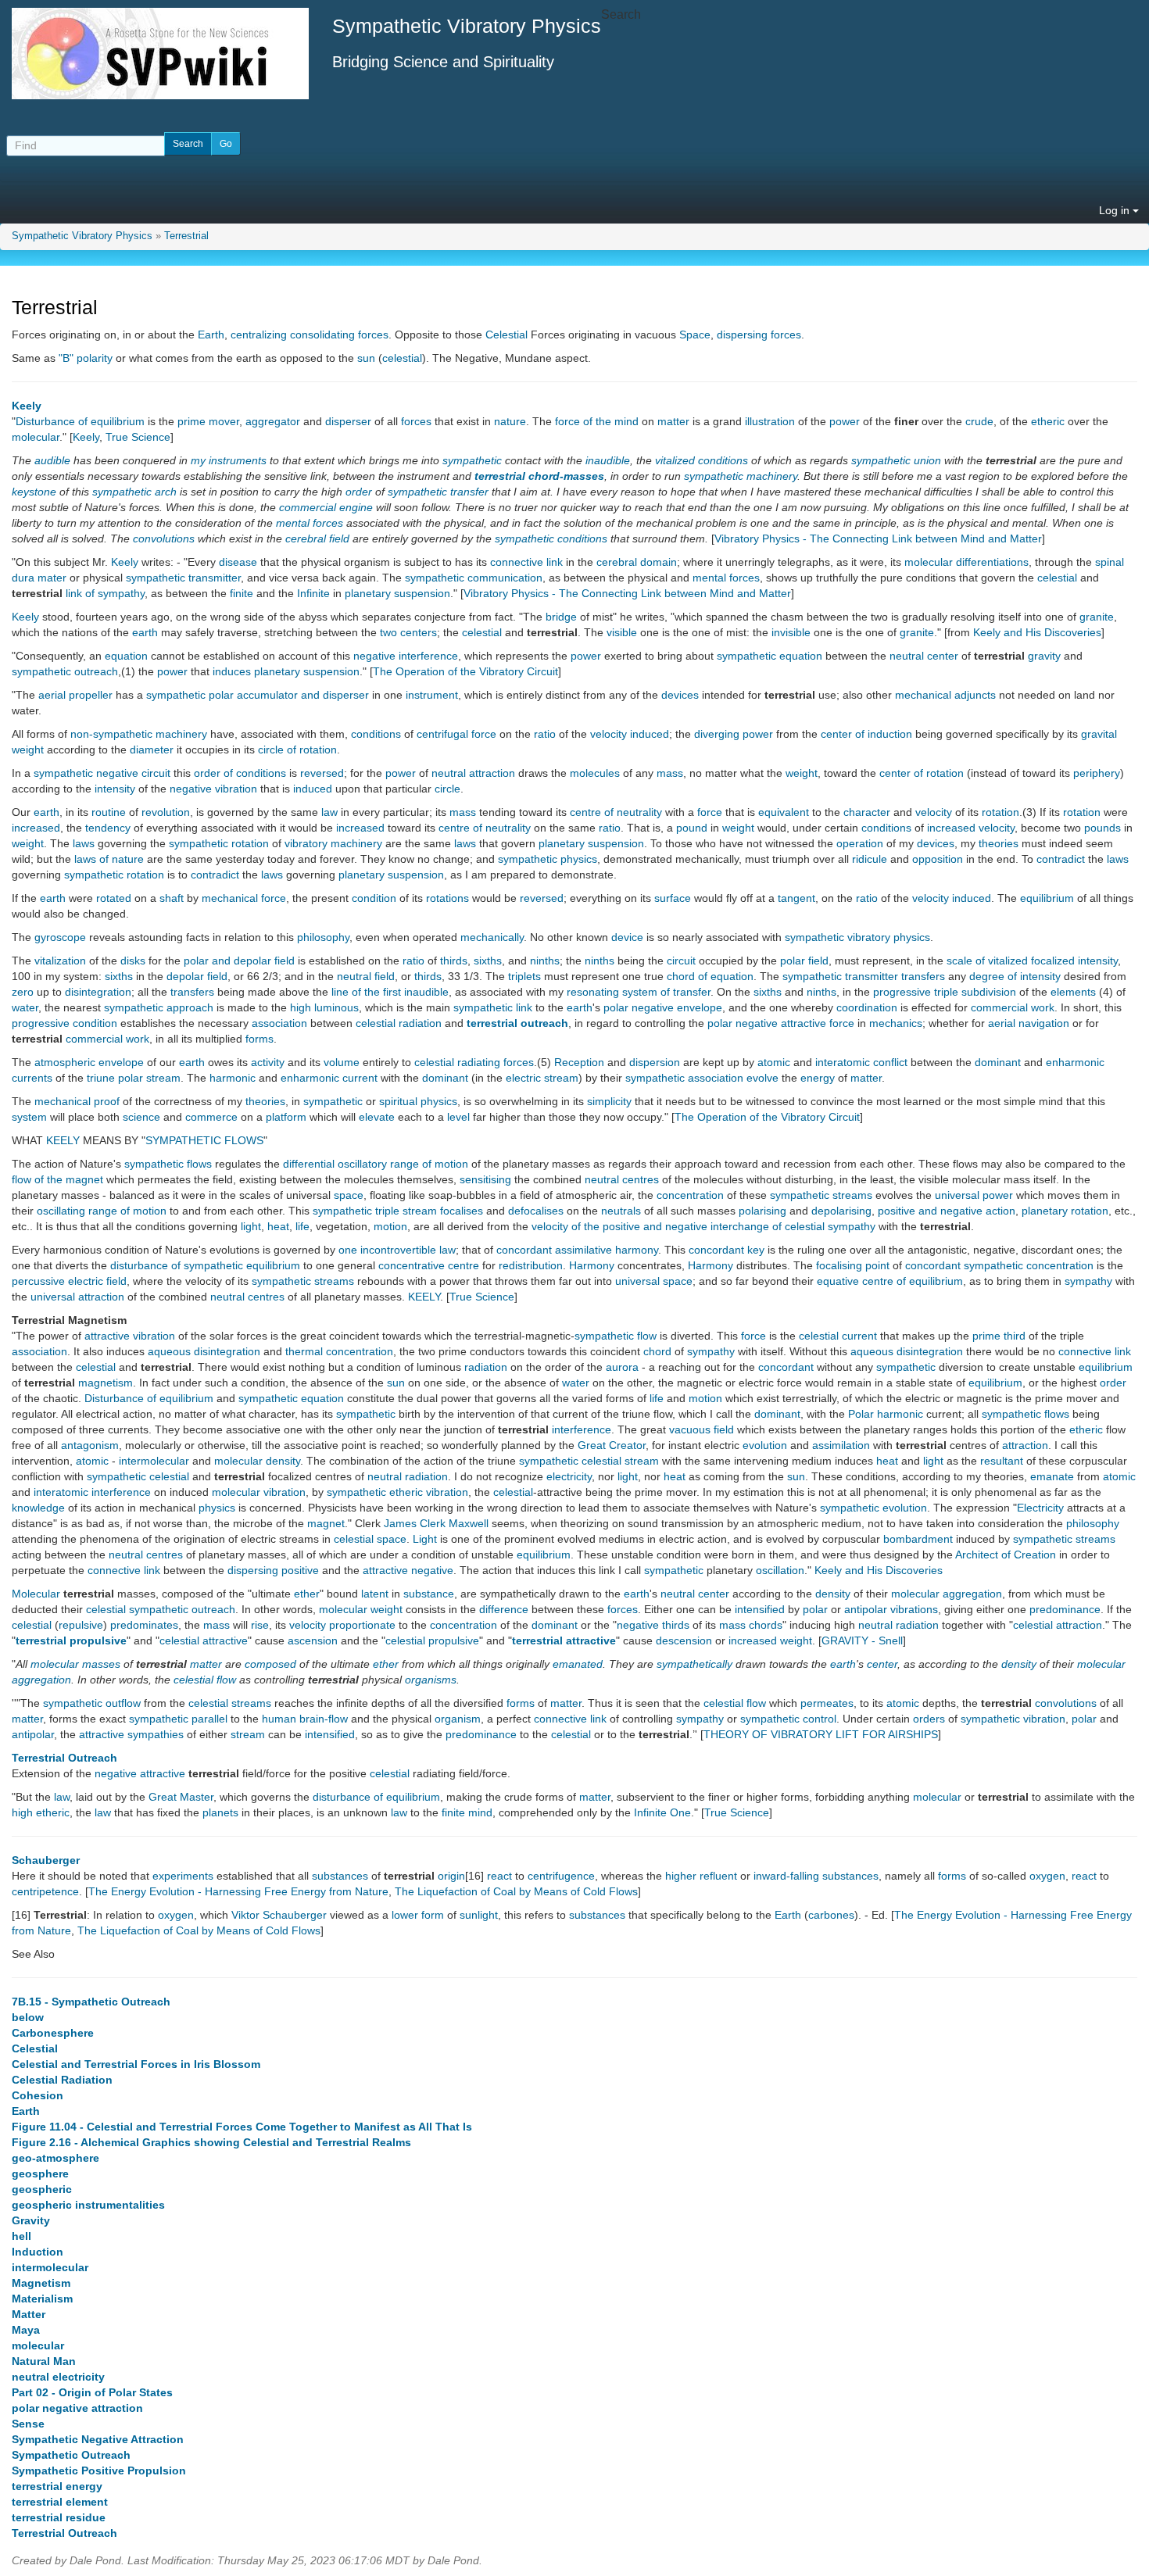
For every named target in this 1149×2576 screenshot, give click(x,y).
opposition (938, 859)
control (820, 1719)
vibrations (914, 1609)
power (845, 421)
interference (582, 1429)
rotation (1000, 812)
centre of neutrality (616, 812)
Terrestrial (186, 236)
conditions (376, 734)
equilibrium (1047, 898)
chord (657, 1351)
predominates (144, 1625)
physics (217, 1508)
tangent (796, 898)
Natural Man (44, 2361)
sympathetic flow (616, 1336)
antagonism (90, 1445)
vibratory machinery (333, 843)
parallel (209, 1719)
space (349, 1195)
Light (425, 1539)
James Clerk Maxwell (436, 1523)
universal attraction (77, 1297)
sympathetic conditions (551, 538)
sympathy (1088, 1281)
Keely (27, 406)
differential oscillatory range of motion (376, 1164)
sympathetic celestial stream (589, 1461)
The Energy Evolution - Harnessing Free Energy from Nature (238, 1891)
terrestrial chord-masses (539, 476)
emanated (578, 1664)
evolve (762, 1078)
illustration (770, 421)
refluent (718, 1876)
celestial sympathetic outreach (161, 1609)
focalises (462, 1211)
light (251, 1226)
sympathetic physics (548, 859)
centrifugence (561, 1876)
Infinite (313, 593)
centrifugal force (456, 734)
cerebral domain (637, 562)
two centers (408, 632)
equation (126, 656)
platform (286, 1117)
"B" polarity (86, 358)
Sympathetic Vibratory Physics (82, 236)
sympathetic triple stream (375, 1211)
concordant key (727, 1250)
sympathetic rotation (219, 843)
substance (429, 1594)
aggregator (273, 421)
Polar (861, 1414)
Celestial (506, 335)
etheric (1048, 421)
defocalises (536, 1211)
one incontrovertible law (397, 1250)
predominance (1065, 1609)
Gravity (31, 2220)
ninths (545, 961)
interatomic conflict (861, 1062)
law (329, 812)
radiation (486, 1367)
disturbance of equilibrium (376, 1797)
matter (673, 421)
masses (101, 1664)
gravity (1044, 656)
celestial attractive (204, 1640)
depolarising (841, 1211)
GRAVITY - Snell (862, 1640)
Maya (26, 2330)
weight (28, 750)
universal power (974, 1195)
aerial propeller (75, 695)
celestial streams (230, 1703)
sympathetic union (896, 460)
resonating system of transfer (639, 992)
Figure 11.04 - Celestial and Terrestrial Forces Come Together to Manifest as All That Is (242, 2127)
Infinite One (662, 1812)
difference (504, 1609)
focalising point (853, 1265)
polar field (804, 961)
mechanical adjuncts (945, 695)
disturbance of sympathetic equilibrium (205, 1265)
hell (21, 2236)
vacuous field (702, 1429)
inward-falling (786, 1876)
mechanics (896, 1023)
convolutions (164, 538)
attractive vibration (130, 1336)
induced (650, 734)
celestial (402, 358)
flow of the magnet (57, 1179)
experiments (183, 1876)
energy (818, 1078)
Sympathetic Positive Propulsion (99, 2470)
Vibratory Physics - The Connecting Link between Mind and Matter (878, 538)
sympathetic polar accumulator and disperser (258, 695)
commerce (211, 1117)
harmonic (233, 1078)
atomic (774, 1062)
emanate (1052, 1476)
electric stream (542, 1078)
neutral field (366, 976)
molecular (36, 437)
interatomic (61, 1492)
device (627, 937)
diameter (152, 750)
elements (1073, 992)
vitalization (60, 961)
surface (673, 898)
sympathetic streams (821, 1195)
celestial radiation (399, 1023)
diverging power (734, 734)
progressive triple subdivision (945, 992)
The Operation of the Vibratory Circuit (465, 671)
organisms (431, 1680)
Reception (579, 1062)
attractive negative (408, 1570)
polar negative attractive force (781, 1023)
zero (23, 992)
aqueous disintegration (204, 1351)
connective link (526, 562)
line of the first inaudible (390, 992)
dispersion (655, 1062)
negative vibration (213, 789)
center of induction (866, 734)
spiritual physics (418, 1101)
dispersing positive (273, 1570)
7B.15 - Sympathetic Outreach (91, 2002)
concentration (690, 1195)
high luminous (324, 1007)
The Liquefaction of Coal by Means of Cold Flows (516, 1891)
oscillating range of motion (102, 1211)
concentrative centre (429, 1265)
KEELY (63, 1140)
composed (270, 1664)
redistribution (531, 1265)
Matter (29, 2314)
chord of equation (710, 976)
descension (684, 1640)
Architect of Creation (1006, 1555)
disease (238, 562)
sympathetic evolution (873, 1508)
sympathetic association (684, 1078)
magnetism (106, 1383)
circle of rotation (297, 750)
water (25, 1007)
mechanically (492, 937)
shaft (172, 898)
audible (52, 460)
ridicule (870, 859)
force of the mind (597, 421)
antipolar (866, 1609)
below (28, 2017)
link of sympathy (105, 593)
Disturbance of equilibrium (80, 421)
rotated (114, 898)
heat (278, 1226)
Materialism (42, 2299)
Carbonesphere (53, 2033)
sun (366, 358)
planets (220, 1812)
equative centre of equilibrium (890, 1281)
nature (510, 421)
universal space (654, 1281)
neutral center (924, 656)
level (458, 1117)
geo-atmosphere (55, 2158)
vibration (285, 1492)
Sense (28, 2424)
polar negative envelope (663, 1007)
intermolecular (154, 1461)
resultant (1002, 1461)
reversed (322, 773)
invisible (791, 632)
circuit (681, 961)
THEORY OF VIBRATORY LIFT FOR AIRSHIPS (821, 1734)
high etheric (41, 1812)
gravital (1099, 734)
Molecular (36, 1594)
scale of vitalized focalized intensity (1032, 961)
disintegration (98, 992)
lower (405, 1915)
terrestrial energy (57, 2486)
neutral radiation (898, 1625)
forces (416, 421)
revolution (166, 812)
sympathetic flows (168, 1164)
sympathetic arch (134, 492)
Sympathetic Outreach (71, 2455)
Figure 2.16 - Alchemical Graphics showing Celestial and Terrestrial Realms (211, 2142)
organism (458, 1719)
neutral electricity (58, 2377)
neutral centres (622, 1179)
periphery (1097, 773)
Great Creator (612, 1445)
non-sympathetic (111, 734)
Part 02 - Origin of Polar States (92, 2392)
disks (133, 961)
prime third (999, 1336)
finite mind (467, 1812)
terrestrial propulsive (71, 1640)
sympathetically (694, 1664)
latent (375, 1594)
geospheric (42, 2189)
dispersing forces (759, 335)
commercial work (1013, 1007)
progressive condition (64, 1023)
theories (999, 843)
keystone (34, 492)
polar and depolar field (239, 961)
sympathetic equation (770, 656)
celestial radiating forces (474, 1062)
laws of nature (109, 859)
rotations (447, 898)
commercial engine (326, 507)
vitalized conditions (702, 460)
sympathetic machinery (741, 476)
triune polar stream (134, 1078)
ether (307, 1594)
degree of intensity (1015, 976)
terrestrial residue (59, 2517)
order (359, 492)
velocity (609, 734)
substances (340, 1876)
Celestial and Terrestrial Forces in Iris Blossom (136, 2064)
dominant (998, 1062)
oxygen (1047, 1876)
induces (232, 671)
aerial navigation (1029, 1023)
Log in (1116, 210)
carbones (831, 1915)
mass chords (751, 1625)
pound (692, 828)
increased (36, 828)
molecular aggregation (947, 1594)
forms (260, 1039)
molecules (595, 773)
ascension (313, 1640)
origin (451, 1876)
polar (815, 1609)
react (499, 1876)
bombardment (918, 1539)
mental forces (310, 523)
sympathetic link (493, 1007)
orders (929, 1719)
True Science (138, 437)
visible (622, 632)
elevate (377, 1117)
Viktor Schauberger (279, 1915)
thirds (454, 961)
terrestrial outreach (517, 1023)
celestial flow (205, 1680)
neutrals (621, 1211)
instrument (432, 695)
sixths (488, 961)
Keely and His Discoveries (1037, 632)
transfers (923, 976)
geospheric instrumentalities (88, 2205)
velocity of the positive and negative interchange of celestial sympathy (703, 1226)
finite (242, 593)
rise (260, 1625)
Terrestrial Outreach (64, 1758)
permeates (827, 1703)
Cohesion (38, 2095)
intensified (760, 1609)
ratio (545, 734)
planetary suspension (397, 593)
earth (145, 632)
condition (374, 898)
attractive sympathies (131, 1734)
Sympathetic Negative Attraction (98, 2439)
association (279, 1023)
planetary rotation (1065, 1211)
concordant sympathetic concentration (999, 1265)
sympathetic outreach (65, 671)
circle (447, 789)
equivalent (784, 812)
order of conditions (240, 773)
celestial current (838, 1336)
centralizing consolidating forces (310, 335)
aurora (622, 1367)
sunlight (479, 1915)
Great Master (181, 1797)
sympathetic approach (159, 1007)
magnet (326, 1523)
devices (680, 695)
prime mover (208, 421)
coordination (867, 1007)
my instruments (229, 460)
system (29, 1117)
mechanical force (244, 898)
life (302, 1226)
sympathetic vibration (1013, 1719)
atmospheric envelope (89, 1062)
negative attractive (140, 1773)
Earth (211, 335)
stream (248, 1734)
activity (268, 1062)
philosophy (323, 937)
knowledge (38, 1508)
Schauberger (46, 1860)
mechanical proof (77, 1101)
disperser (348, 421)
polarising (762, 1211)
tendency (108, 828)
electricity (569, 1476)
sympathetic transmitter (183, 578)
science (141, 1117)
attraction (1025, 1445)
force (710, 812)
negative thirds (653, 1625)
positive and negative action (947, 1211)
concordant (786, 1367)
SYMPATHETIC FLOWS (204, 1140)
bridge (561, 617)
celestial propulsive (432, 1640)
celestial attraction (1058, 1625)
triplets (524, 976)
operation (860, 843)
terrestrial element (60, 2502)
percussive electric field (69, 1281)
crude (979, 421)
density (283, 1461)
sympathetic (472, 460)
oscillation (780, 1570)
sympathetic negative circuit (102, 773)
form (433, 1915)
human (279, 1719)
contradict (1061, 859)
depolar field (197, 976)
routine (109, 812)
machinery (181, 734)
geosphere (40, 2173)
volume (342, 1062)
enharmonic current (329, 1078)
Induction (38, 2252)
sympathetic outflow (92, 1703)
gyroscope (60, 937)
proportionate (362, 1625)
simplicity (609, 1101)
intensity (115, 789)
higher (681, 1876)
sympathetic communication (474, 578)
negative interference (406, 656)
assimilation (841, 1445)
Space (695, 335)
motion (390, 1226)
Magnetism (41, 2283)
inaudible (608, 460)
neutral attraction (473, 773)
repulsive (81, 1625)
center (882, 1664)
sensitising (485, 1179)
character (867, 812)
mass (670, 773)
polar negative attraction (77, 2408)
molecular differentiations (966, 562)
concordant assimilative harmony (577, 1250)
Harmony (592, 1265)
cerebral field (317, 538)
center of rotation (922, 773)
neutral (385, 1476)
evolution (765, 1445)
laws (84, 843)
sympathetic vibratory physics (857, 937)
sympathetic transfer (438, 492)
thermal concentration (339, 1351)
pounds (1102, 828)
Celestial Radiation (62, 2080)
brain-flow (324, 1719)
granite (1097, 617)
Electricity (1040, 1508)
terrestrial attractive (564, 1640)
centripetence (45, 1891)
